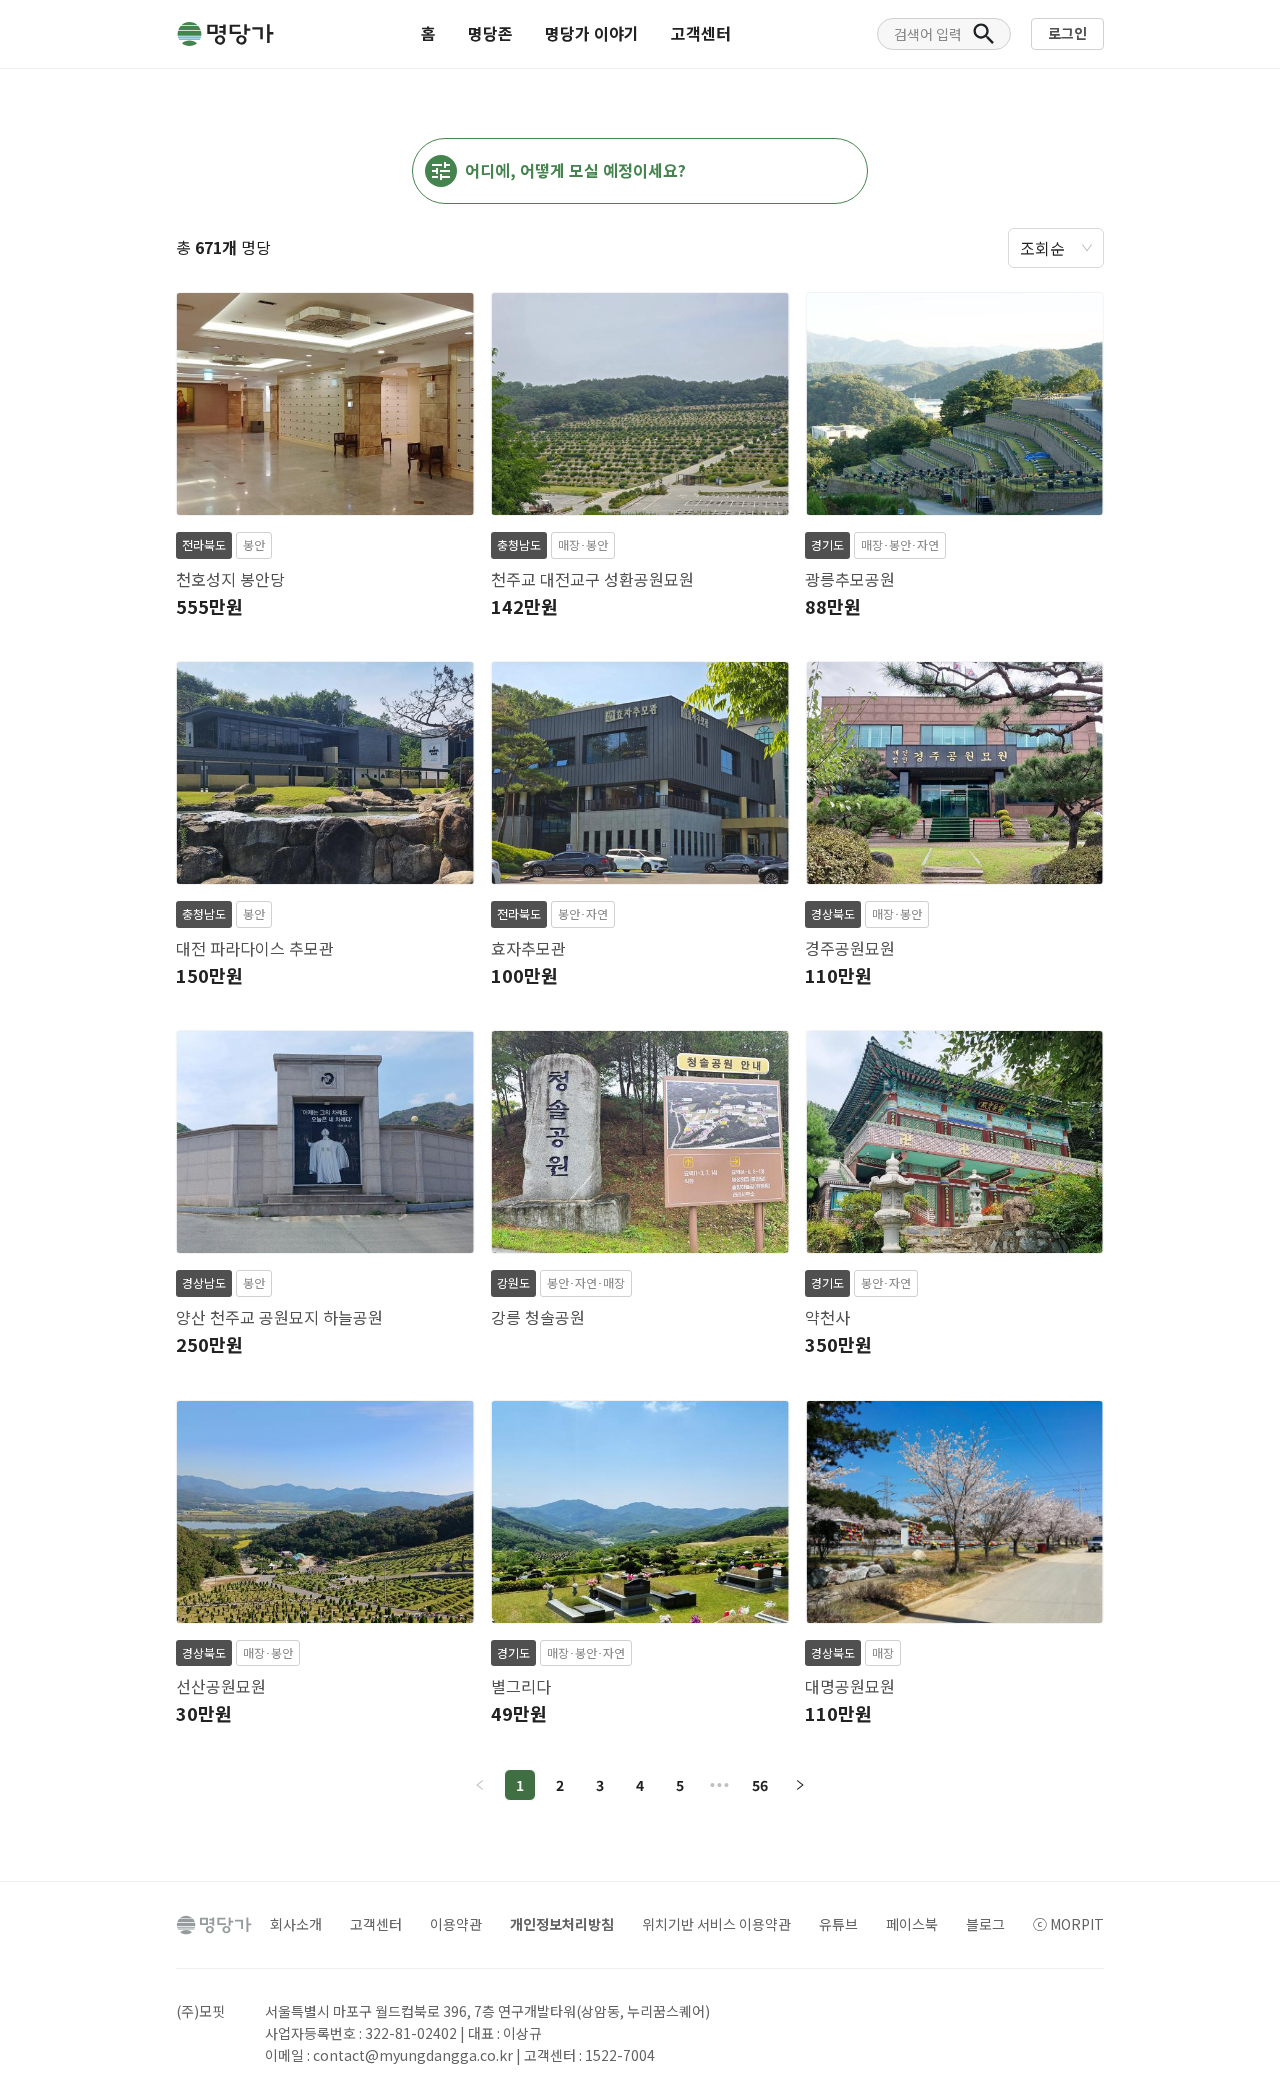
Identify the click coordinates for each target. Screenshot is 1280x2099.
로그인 (1067, 33)
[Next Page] (800, 1785)
